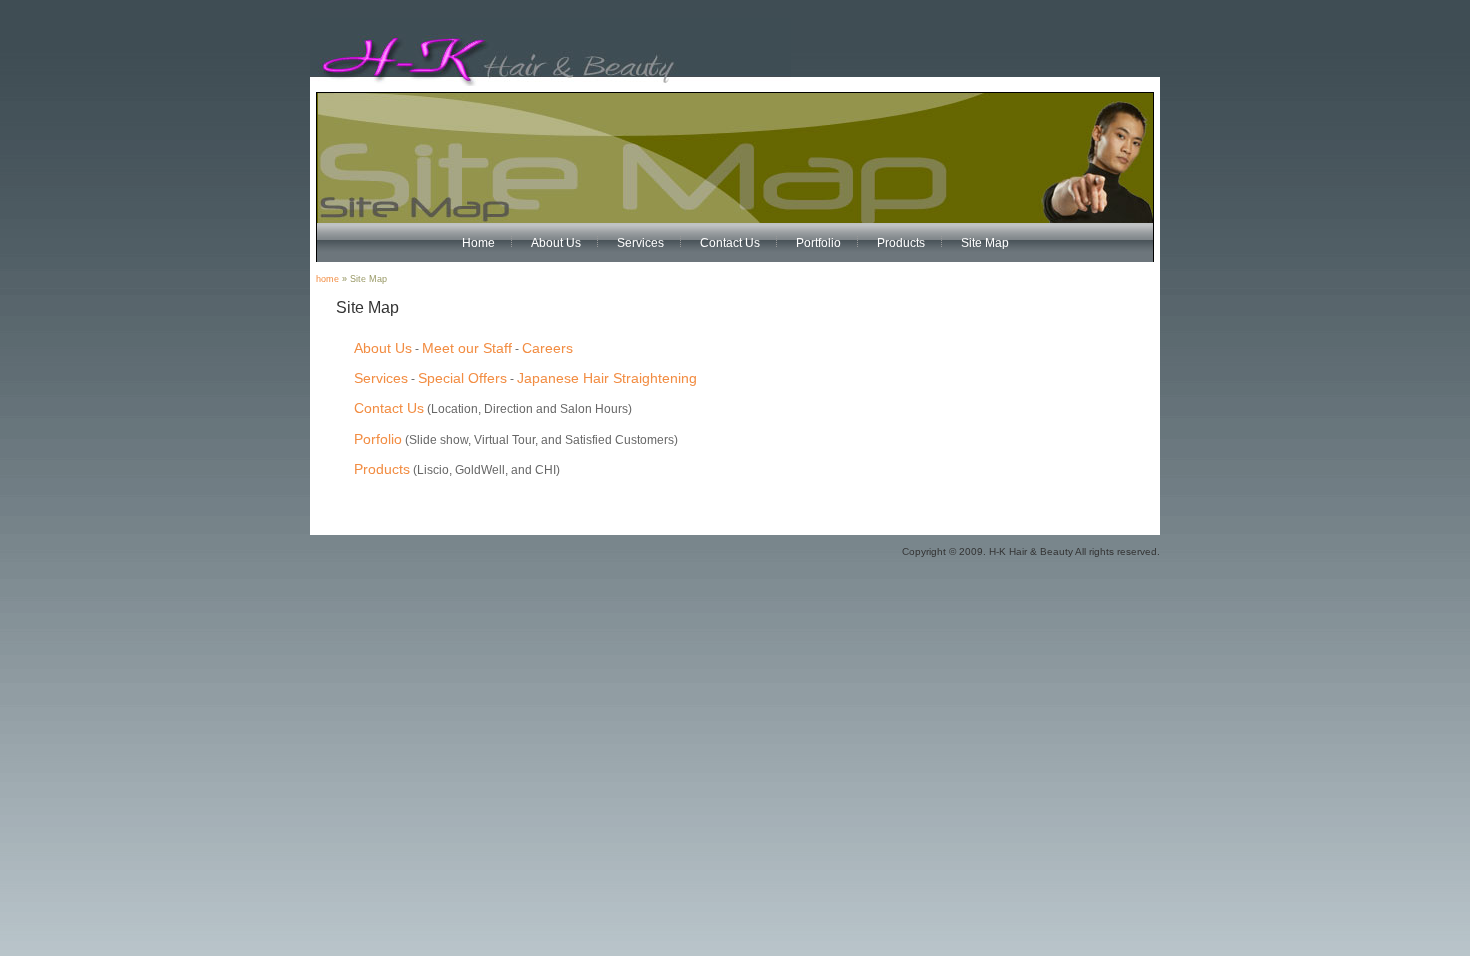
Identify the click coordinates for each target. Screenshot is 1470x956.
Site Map (985, 243)
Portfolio (818, 243)
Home (478, 243)
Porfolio (378, 439)
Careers (547, 348)
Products (901, 243)
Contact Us (730, 243)
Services (640, 243)
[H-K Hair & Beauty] (550, 82)
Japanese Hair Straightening (607, 378)
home (327, 279)
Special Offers (462, 378)
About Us (556, 243)
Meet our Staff (467, 348)
